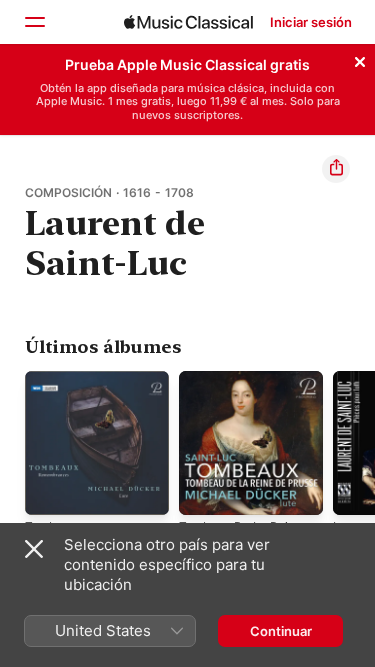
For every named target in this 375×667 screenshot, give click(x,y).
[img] (188, 22)
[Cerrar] (360, 59)
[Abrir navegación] (34, 22)
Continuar (281, 631)
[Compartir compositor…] (336, 169)
